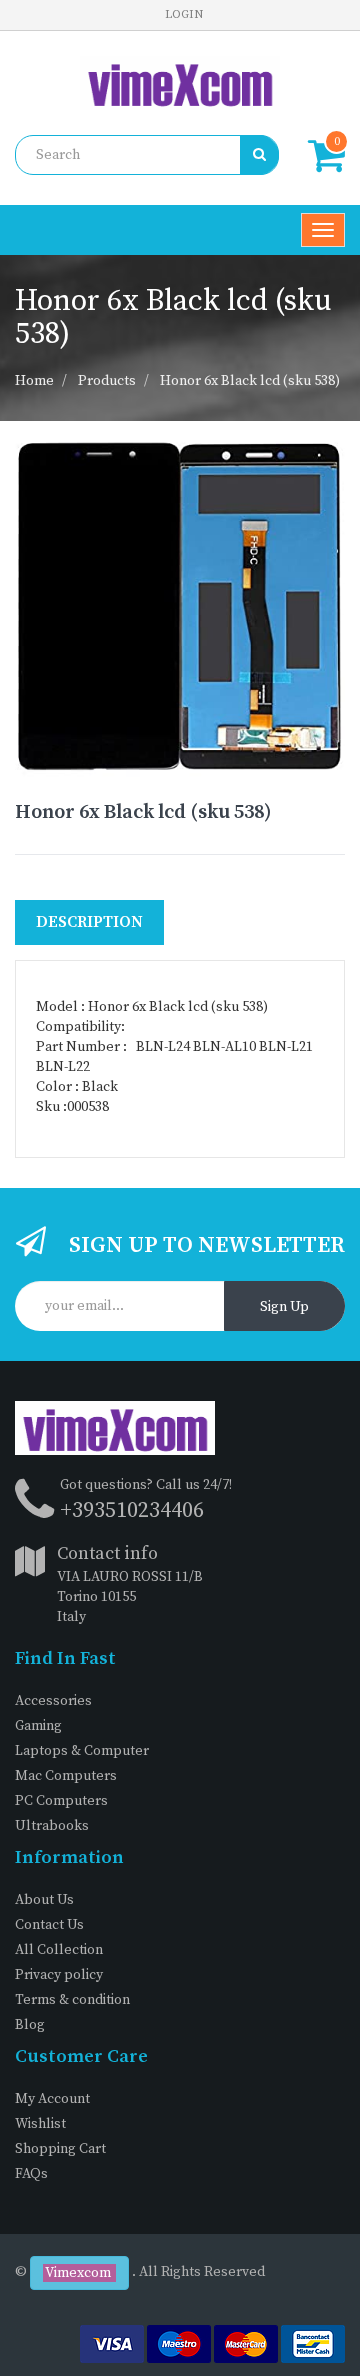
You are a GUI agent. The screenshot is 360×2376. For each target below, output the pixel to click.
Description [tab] (89, 922)
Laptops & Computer (82, 1751)
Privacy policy (59, 1975)
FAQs (31, 2174)
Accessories (53, 1701)
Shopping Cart (60, 2149)
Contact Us (49, 1925)
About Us (44, 1900)
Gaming (38, 1726)
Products (107, 381)
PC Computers (61, 1801)
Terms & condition (72, 2000)
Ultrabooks (52, 1826)
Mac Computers (66, 1776)
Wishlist (40, 2124)
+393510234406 (132, 1510)
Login (184, 14)
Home (34, 381)
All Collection (59, 1950)
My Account (52, 2099)
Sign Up (284, 1307)
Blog (30, 2025)
